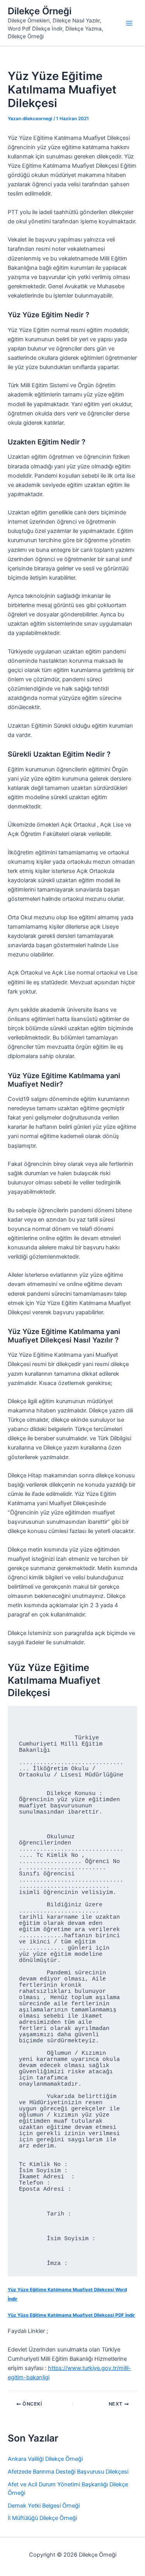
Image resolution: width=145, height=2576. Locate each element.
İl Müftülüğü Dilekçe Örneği (42, 2518)
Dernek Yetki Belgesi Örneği (44, 2506)
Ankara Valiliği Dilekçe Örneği (45, 2459)
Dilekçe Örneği (40, 11)
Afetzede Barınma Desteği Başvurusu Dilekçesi (68, 2472)
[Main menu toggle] (129, 23)
